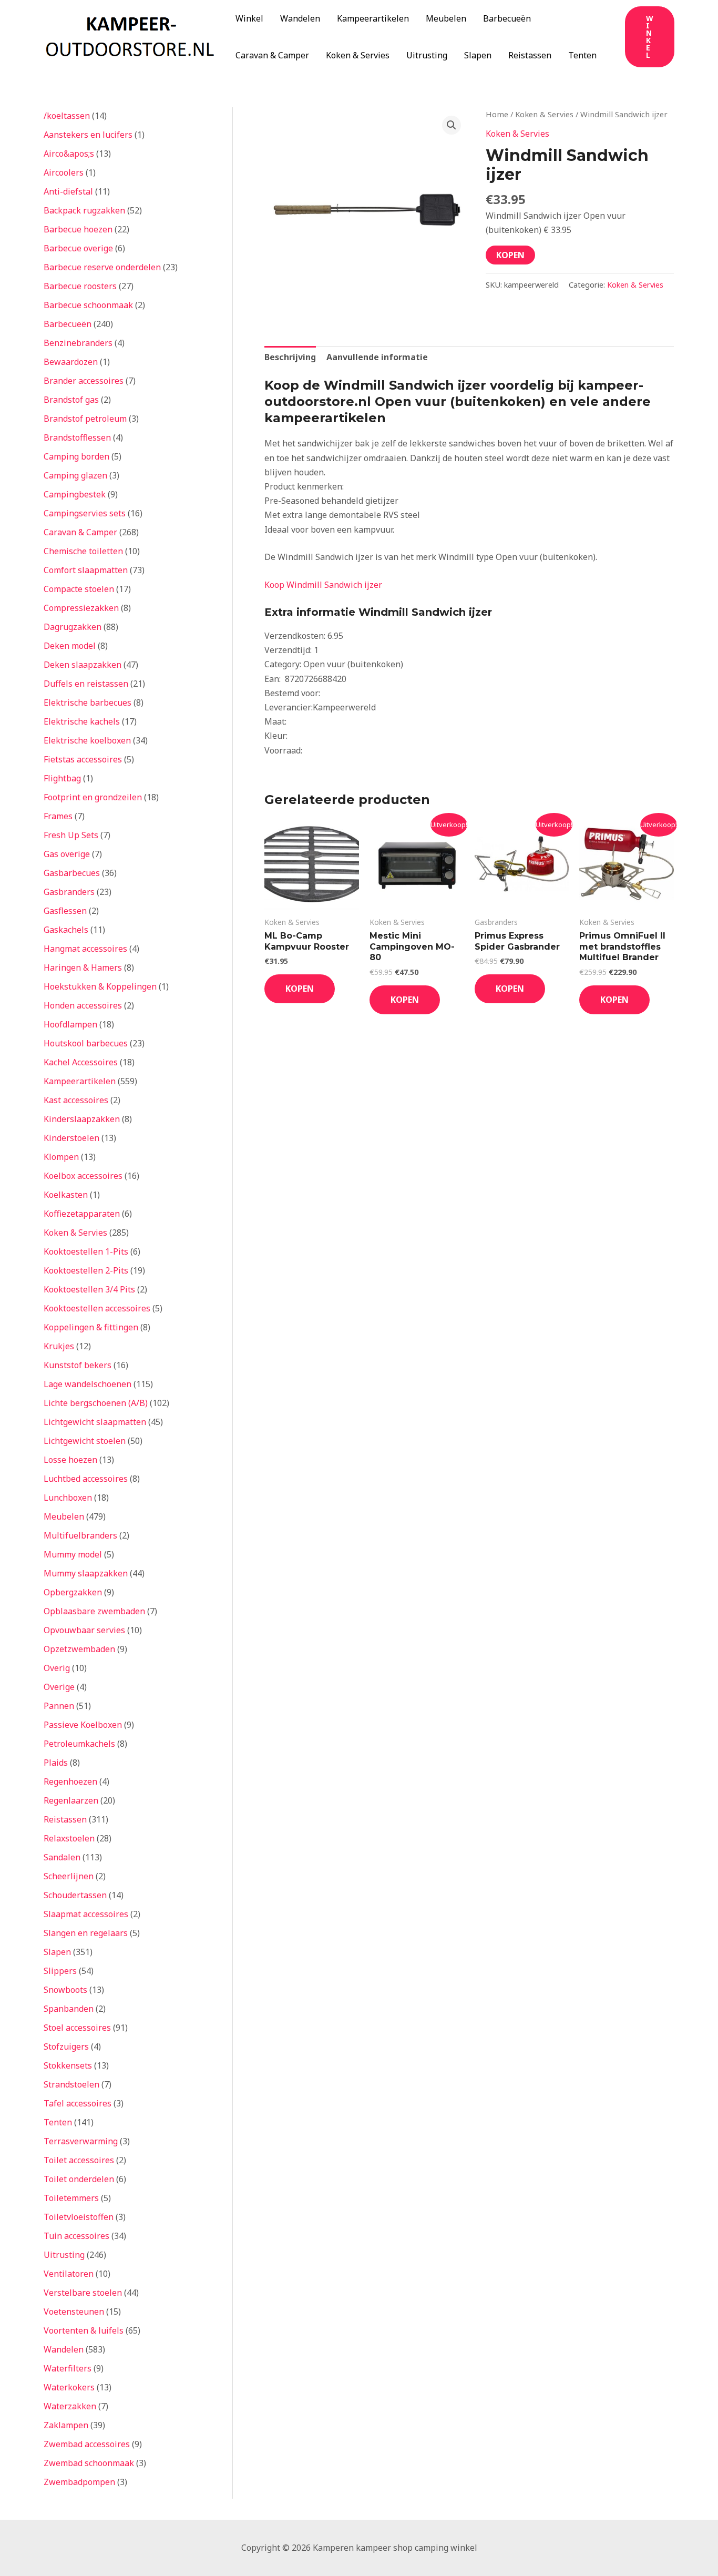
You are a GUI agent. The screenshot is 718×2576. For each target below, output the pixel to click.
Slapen (478, 55)
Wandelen (300, 18)
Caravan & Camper (272, 55)
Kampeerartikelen (373, 18)
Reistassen (530, 55)
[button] (650, 37)
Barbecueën (507, 18)
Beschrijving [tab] (290, 357)
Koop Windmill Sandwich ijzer (323, 585)
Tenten (582, 55)
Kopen (510, 255)
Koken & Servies (358, 55)
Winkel (249, 18)
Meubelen (446, 18)
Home (497, 114)
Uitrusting (427, 55)
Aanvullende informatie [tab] (377, 357)
